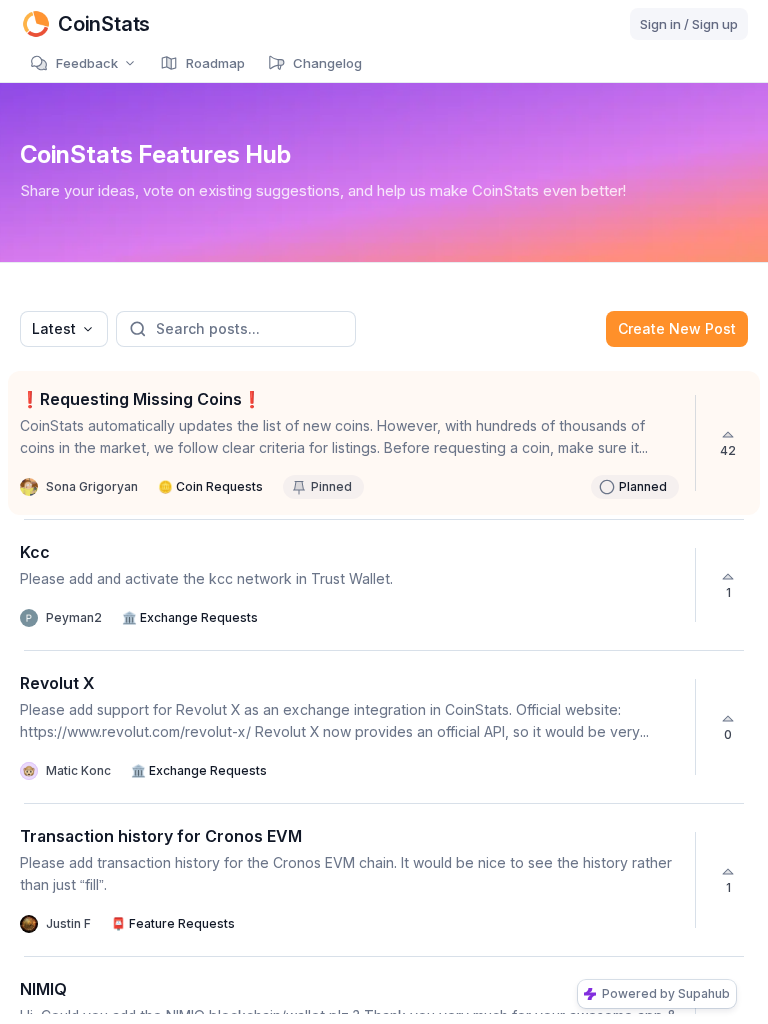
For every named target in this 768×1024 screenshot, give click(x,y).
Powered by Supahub (666, 993)
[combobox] (64, 329)
